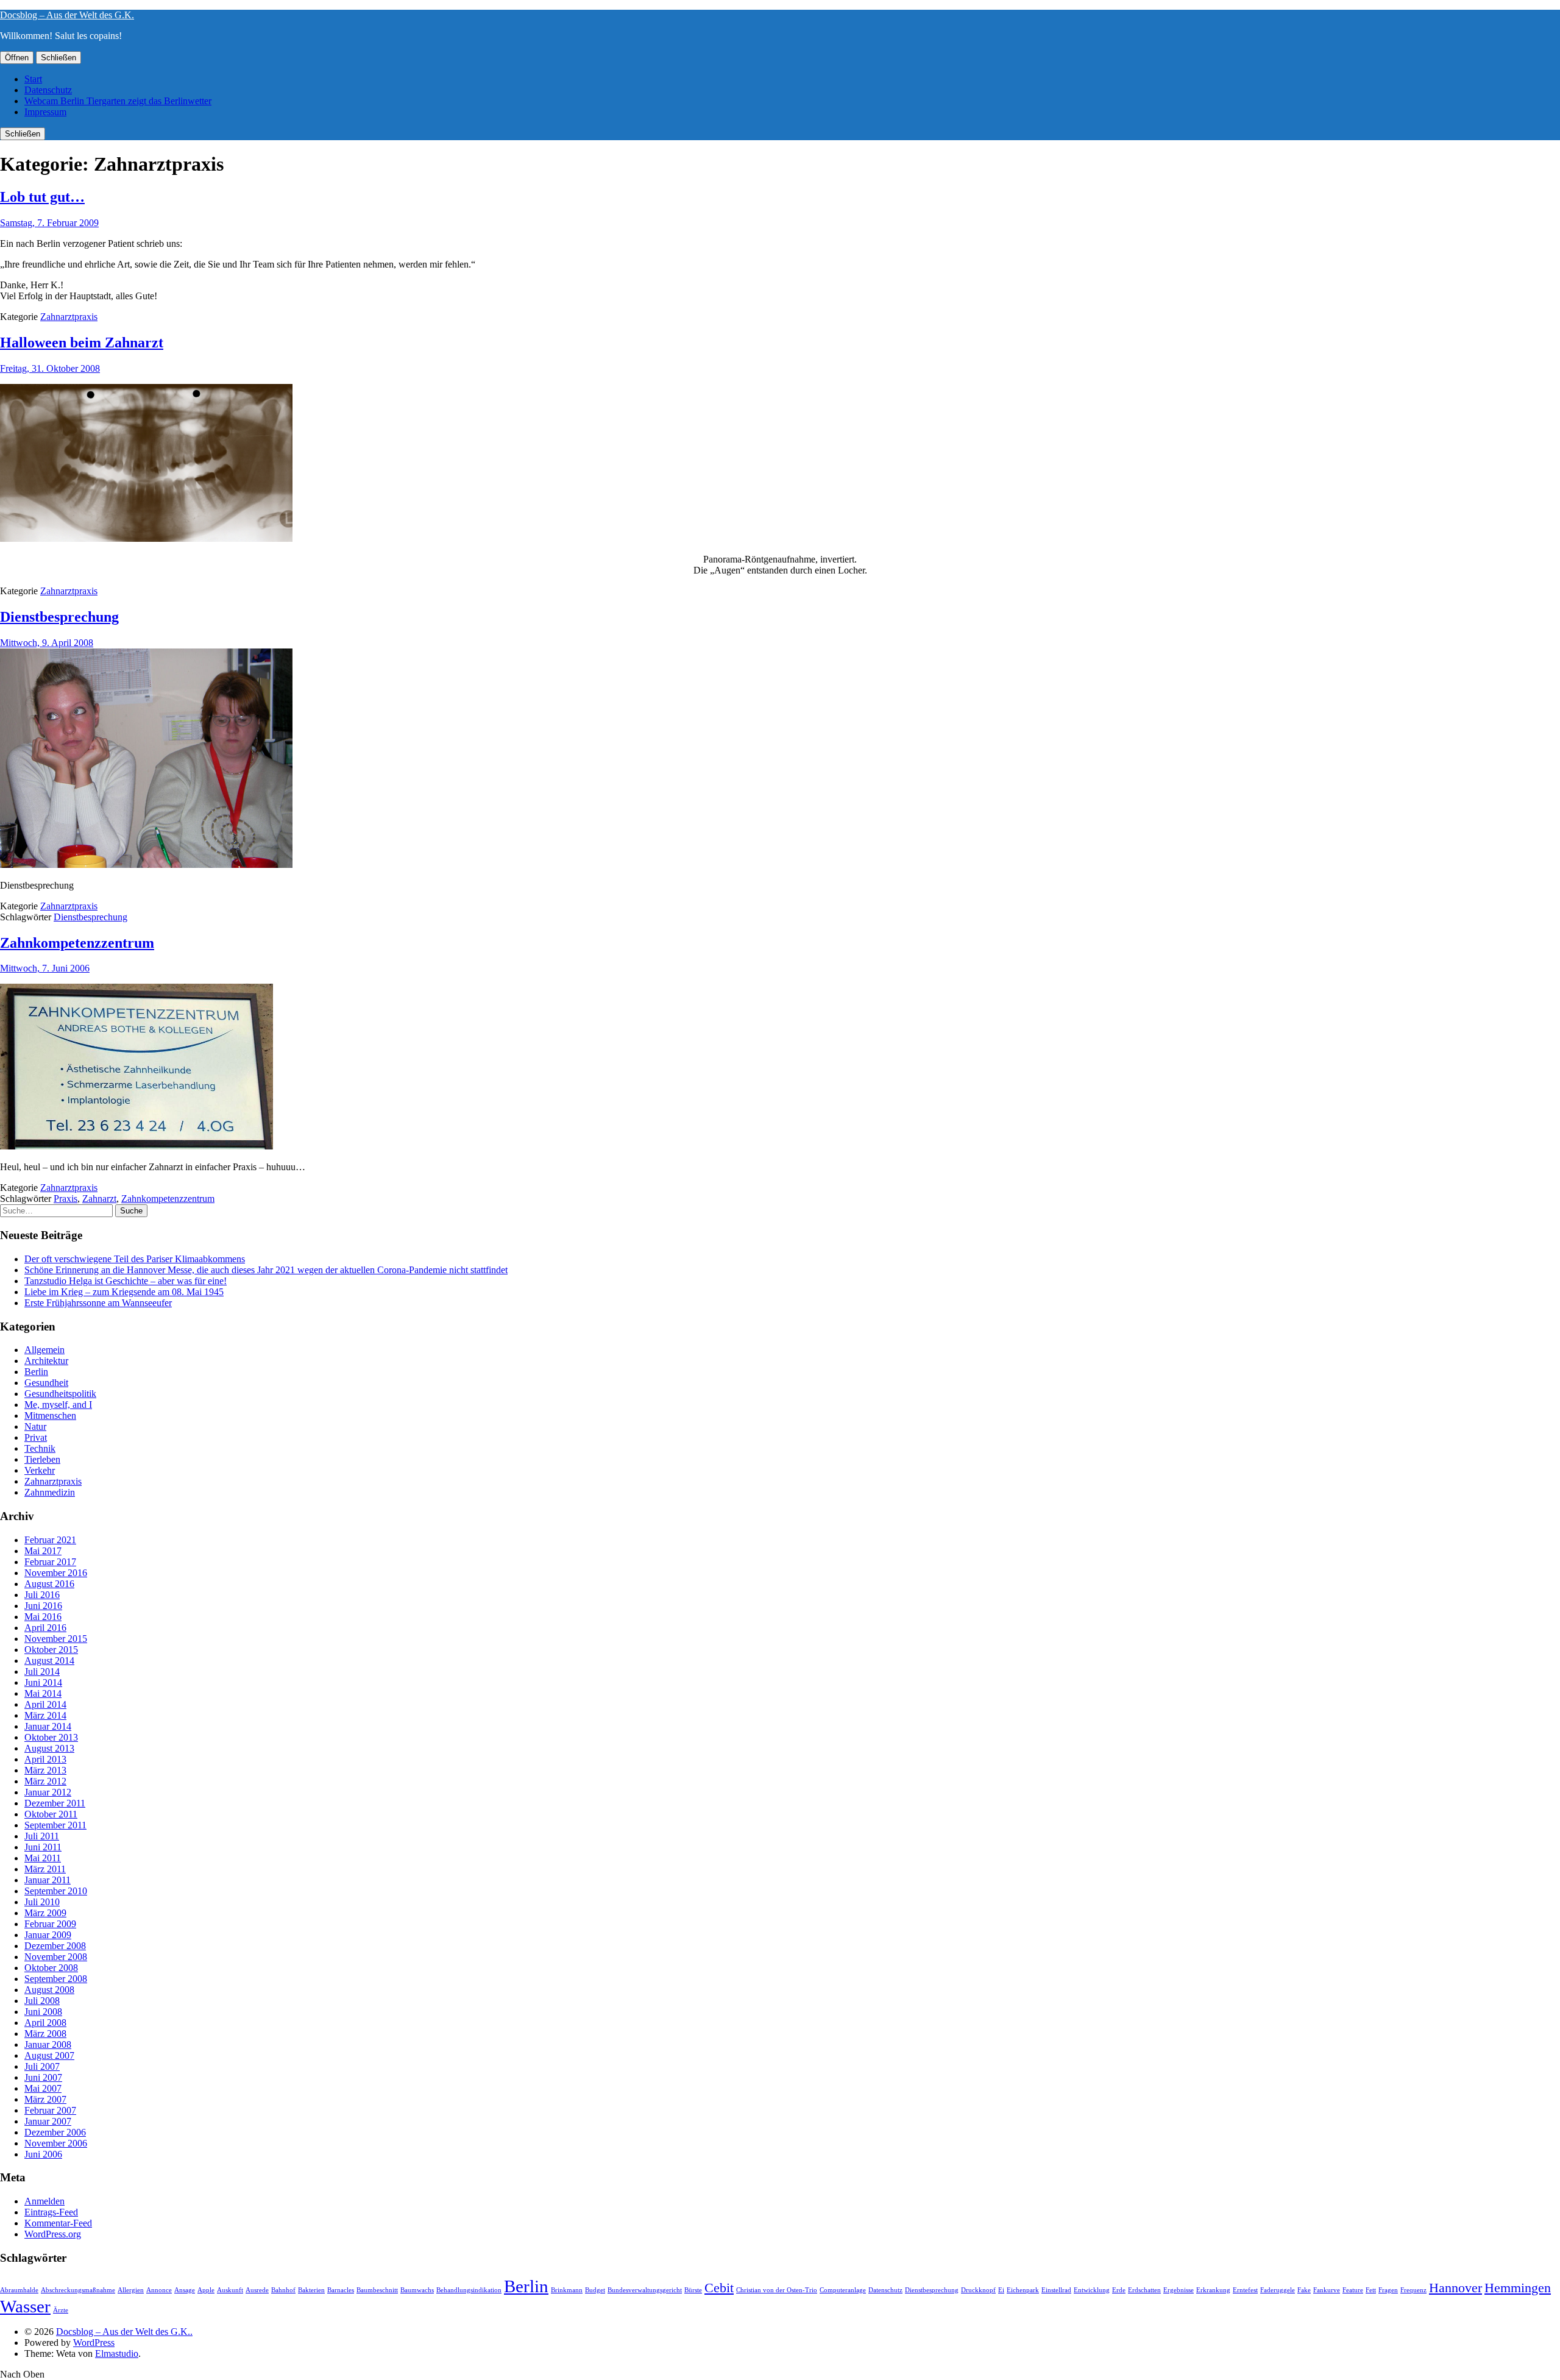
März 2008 (45, 2034)
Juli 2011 (42, 1836)
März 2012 (45, 1781)
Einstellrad (1056, 2290)
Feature (1353, 2290)
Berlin (36, 1372)
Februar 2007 (50, 2110)
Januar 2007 (48, 2121)
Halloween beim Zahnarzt (82, 343)
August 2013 (49, 1748)
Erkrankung (1213, 2290)
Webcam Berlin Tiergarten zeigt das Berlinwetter (118, 101)
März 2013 (45, 1770)
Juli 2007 (42, 2066)
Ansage (185, 2290)
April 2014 (45, 1704)
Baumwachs (417, 2290)
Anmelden (44, 2201)
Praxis (66, 1199)
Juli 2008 (42, 2001)
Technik (40, 1448)
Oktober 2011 (51, 1814)
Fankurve (1327, 2290)
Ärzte (61, 2310)
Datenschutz (48, 90)
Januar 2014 (48, 1726)
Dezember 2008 (55, 1946)
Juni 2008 (43, 2012)
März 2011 (45, 1869)
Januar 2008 (48, 2044)
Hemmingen (1518, 2288)
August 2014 (49, 1661)
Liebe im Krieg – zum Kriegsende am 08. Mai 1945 (124, 1292)
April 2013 (45, 1759)
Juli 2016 (42, 1595)
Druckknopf (978, 2290)
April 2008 (45, 2023)
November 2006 (56, 2143)
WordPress (94, 2343)
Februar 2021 (50, 1540)
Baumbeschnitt (377, 2290)
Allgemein (44, 1350)
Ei (1001, 2290)
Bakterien (311, 2290)
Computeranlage (843, 2290)
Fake (1304, 2290)
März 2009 (45, 1913)
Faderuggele (1278, 2290)
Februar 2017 (50, 1562)
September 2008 (56, 1979)
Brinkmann (567, 2290)
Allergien (131, 2290)
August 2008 (49, 1990)
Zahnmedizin (50, 1492)
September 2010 (56, 1891)
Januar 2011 (48, 1880)
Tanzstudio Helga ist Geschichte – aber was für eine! (126, 1281)
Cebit (719, 2288)
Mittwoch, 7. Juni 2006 (45, 968)
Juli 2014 (42, 1671)
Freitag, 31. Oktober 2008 (50, 368)
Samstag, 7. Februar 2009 (49, 223)
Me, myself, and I (58, 1405)
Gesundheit (46, 1383)
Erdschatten (1144, 2290)
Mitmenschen (50, 1416)
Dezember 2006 (55, 2132)
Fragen (1388, 2290)
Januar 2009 (48, 1935)
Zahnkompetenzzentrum (77, 943)
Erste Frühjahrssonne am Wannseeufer (98, 1303)
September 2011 (55, 1825)
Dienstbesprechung (59, 617)
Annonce (159, 2290)
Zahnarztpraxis (69, 317)
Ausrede (257, 2290)
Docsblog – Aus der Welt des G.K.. (124, 2332)
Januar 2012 (48, 1792)
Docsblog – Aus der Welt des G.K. (67, 15)
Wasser (25, 2306)
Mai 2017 (43, 1551)
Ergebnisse (1179, 2290)
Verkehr (40, 1470)
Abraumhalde (19, 2290)
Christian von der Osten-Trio (777, 2290)
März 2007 (45, 2099)
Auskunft (230, 2290)
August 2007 (49, 2055)
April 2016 (45, 1628)
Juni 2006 (43, 2154)
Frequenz (1413, 2290)
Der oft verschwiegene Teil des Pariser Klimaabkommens (135, 1259)
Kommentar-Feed (58, 2223)
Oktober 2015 (51, 1650)
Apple (206, 2290)
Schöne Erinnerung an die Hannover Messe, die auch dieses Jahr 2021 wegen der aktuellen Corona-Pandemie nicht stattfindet (266, 1270)
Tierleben (42, 1459)
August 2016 (49, 1584)
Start (33, 79)
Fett (1371, 2290)
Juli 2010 (42, 1902)
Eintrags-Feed (51, 2212)
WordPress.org (53, 2234)
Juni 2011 (43, 1847)
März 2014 (45, 1715)
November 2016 (56, 1573)
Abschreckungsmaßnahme (78, 2290)
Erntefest (1245, 2290)
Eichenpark (1023, 2290)
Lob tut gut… (42, 197)
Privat (36, 1437)
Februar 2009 (50, 1924)
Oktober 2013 (51, 1737)
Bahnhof (283, 2290)
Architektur (46, 1361)
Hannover (1455, 2288)
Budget (595, 2290)
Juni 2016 (43, 1606)
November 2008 (56, 1957)
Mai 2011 (43, 1858)
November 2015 (56, 1639)
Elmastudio (117, 2353)
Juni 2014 (43, 1682)
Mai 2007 (43, 2088)
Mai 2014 (43, 1693)
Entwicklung (1092, 2290)
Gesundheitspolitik (60, 1394)
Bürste (693, 2290)
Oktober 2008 (51, 1968)
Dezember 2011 (55, 1803)
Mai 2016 (43, 1617)
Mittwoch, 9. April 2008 (47, 643)
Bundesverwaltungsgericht (645, 2290)
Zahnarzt (99, 1199)
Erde (1119, 2290)
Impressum (45, 112)
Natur (35, 1426)
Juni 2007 (43, 2077)
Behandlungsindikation (469, 2290)
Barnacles (341, 2290)
